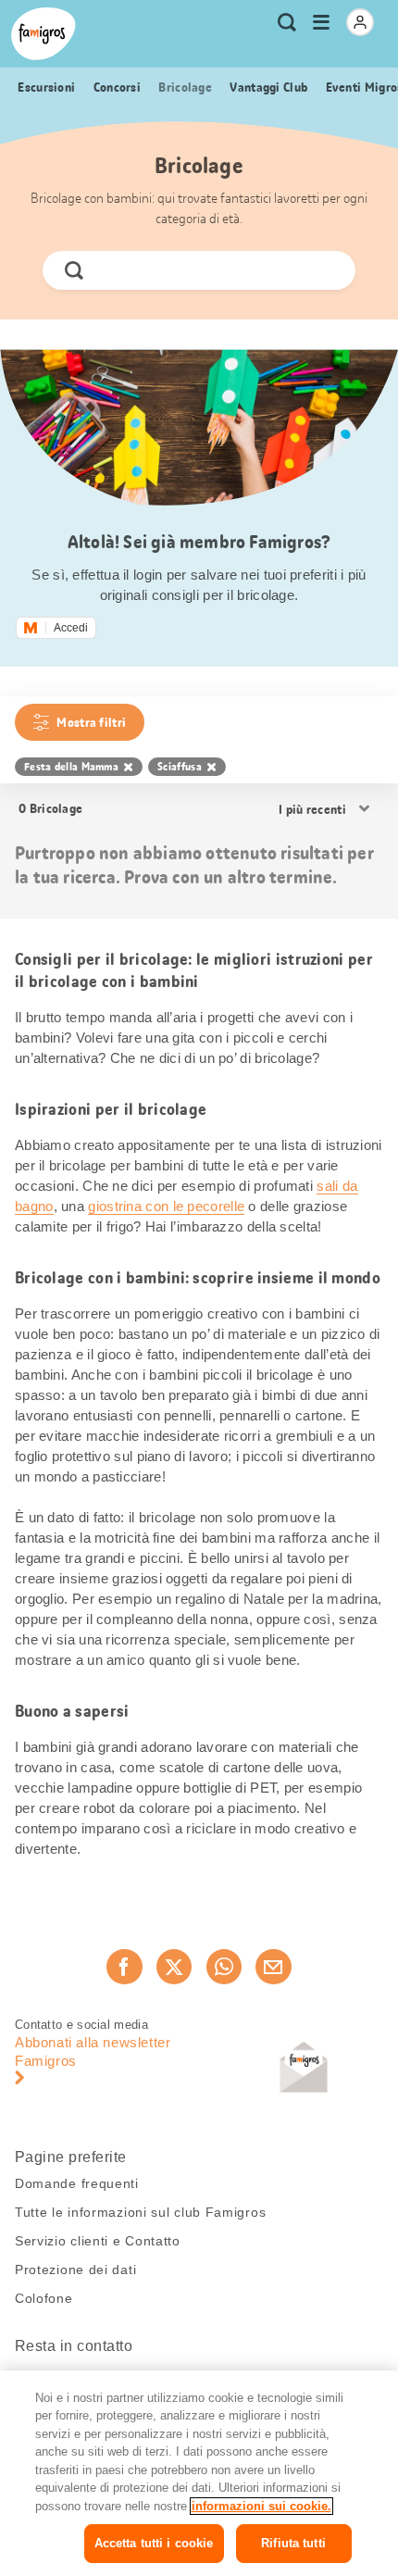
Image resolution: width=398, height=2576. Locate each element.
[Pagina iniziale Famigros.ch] (44, 34)
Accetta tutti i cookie (154, 2543)
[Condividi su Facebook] (124, 1967)
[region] (199, 2473)
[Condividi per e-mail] (273, 1967)
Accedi (71, 628)
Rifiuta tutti (293, 2543)
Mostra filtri (91, 722)
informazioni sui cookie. (261, 2506)
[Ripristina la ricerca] (326, 270)
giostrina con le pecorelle (166, 1206)
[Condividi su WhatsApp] (224, 1967)
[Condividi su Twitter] (174, 1967)
